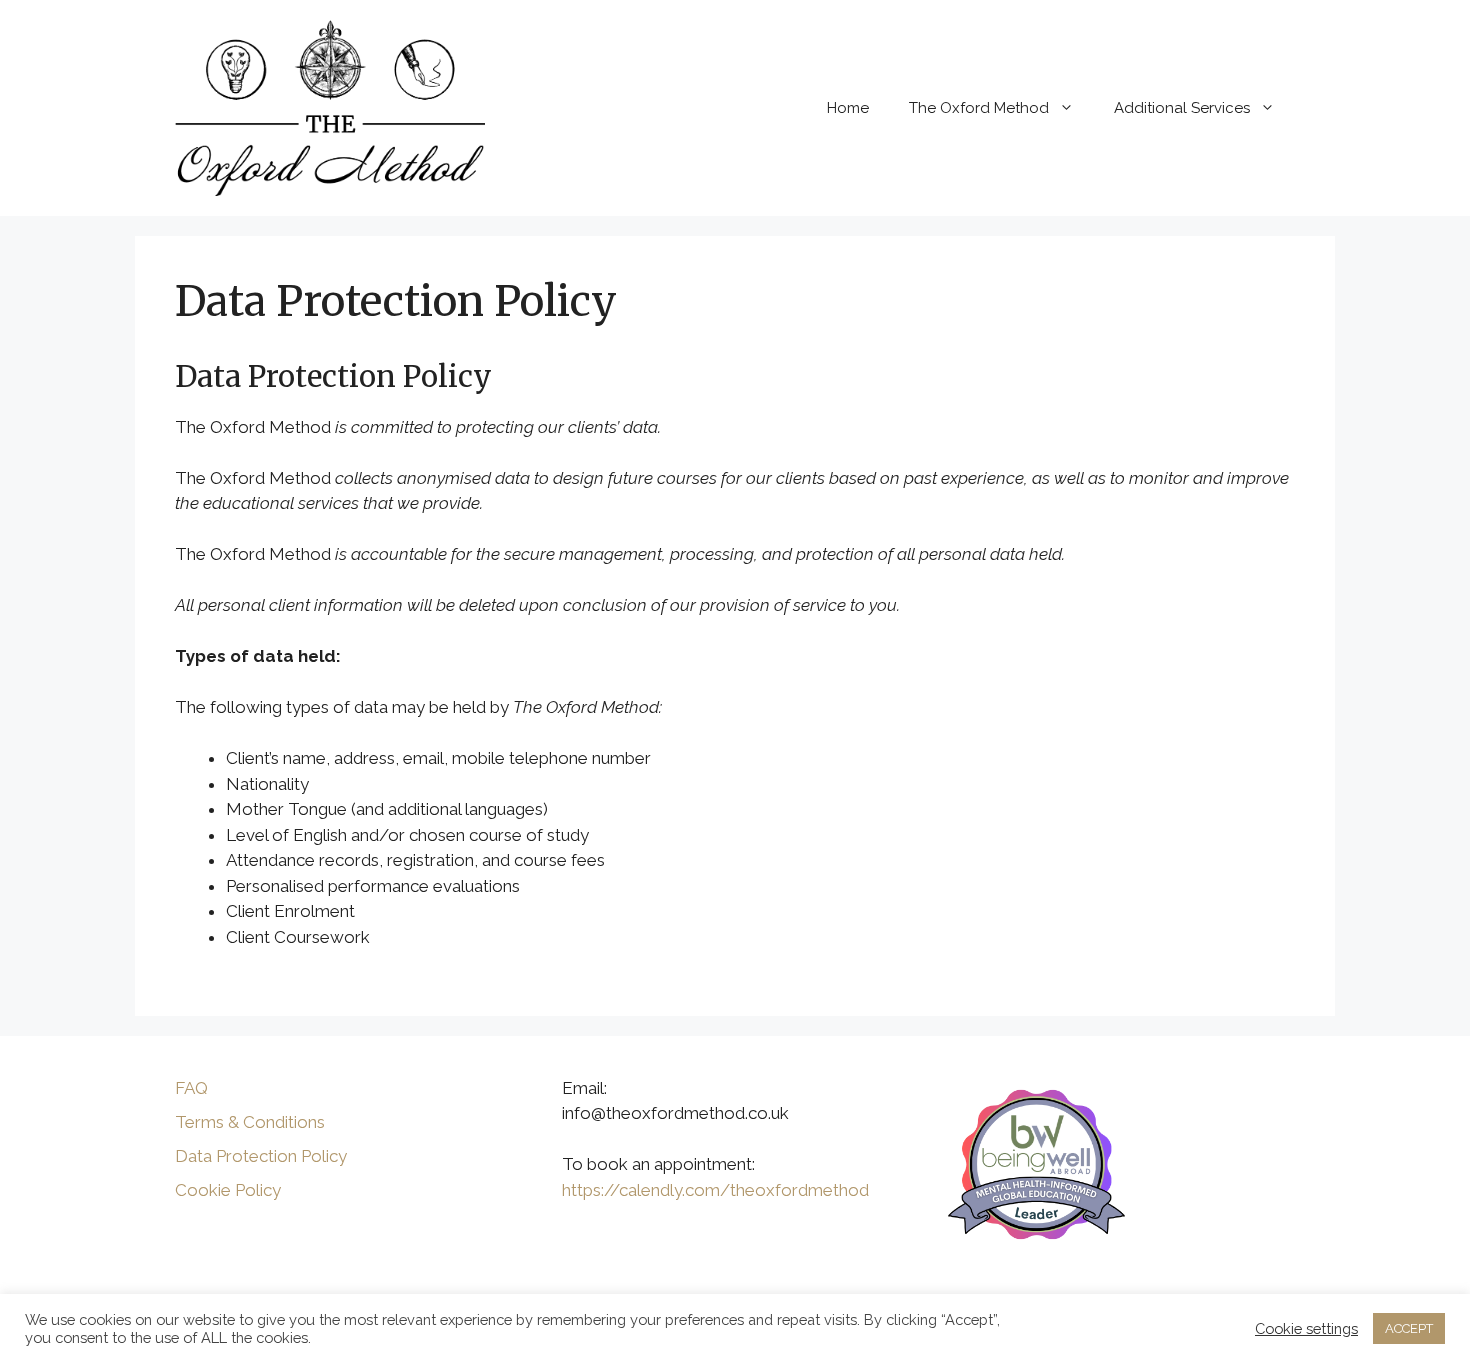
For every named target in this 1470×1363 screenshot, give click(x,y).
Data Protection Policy (261, 1156)
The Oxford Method (979, 108)
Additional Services (1182, 108)
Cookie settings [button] (1306, 1328)
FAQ (191, 1088)
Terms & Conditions (250, 1122)
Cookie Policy (228, 1190)
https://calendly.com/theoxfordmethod (715, 1190)
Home (848, 108)
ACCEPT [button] (1409, 1328)
